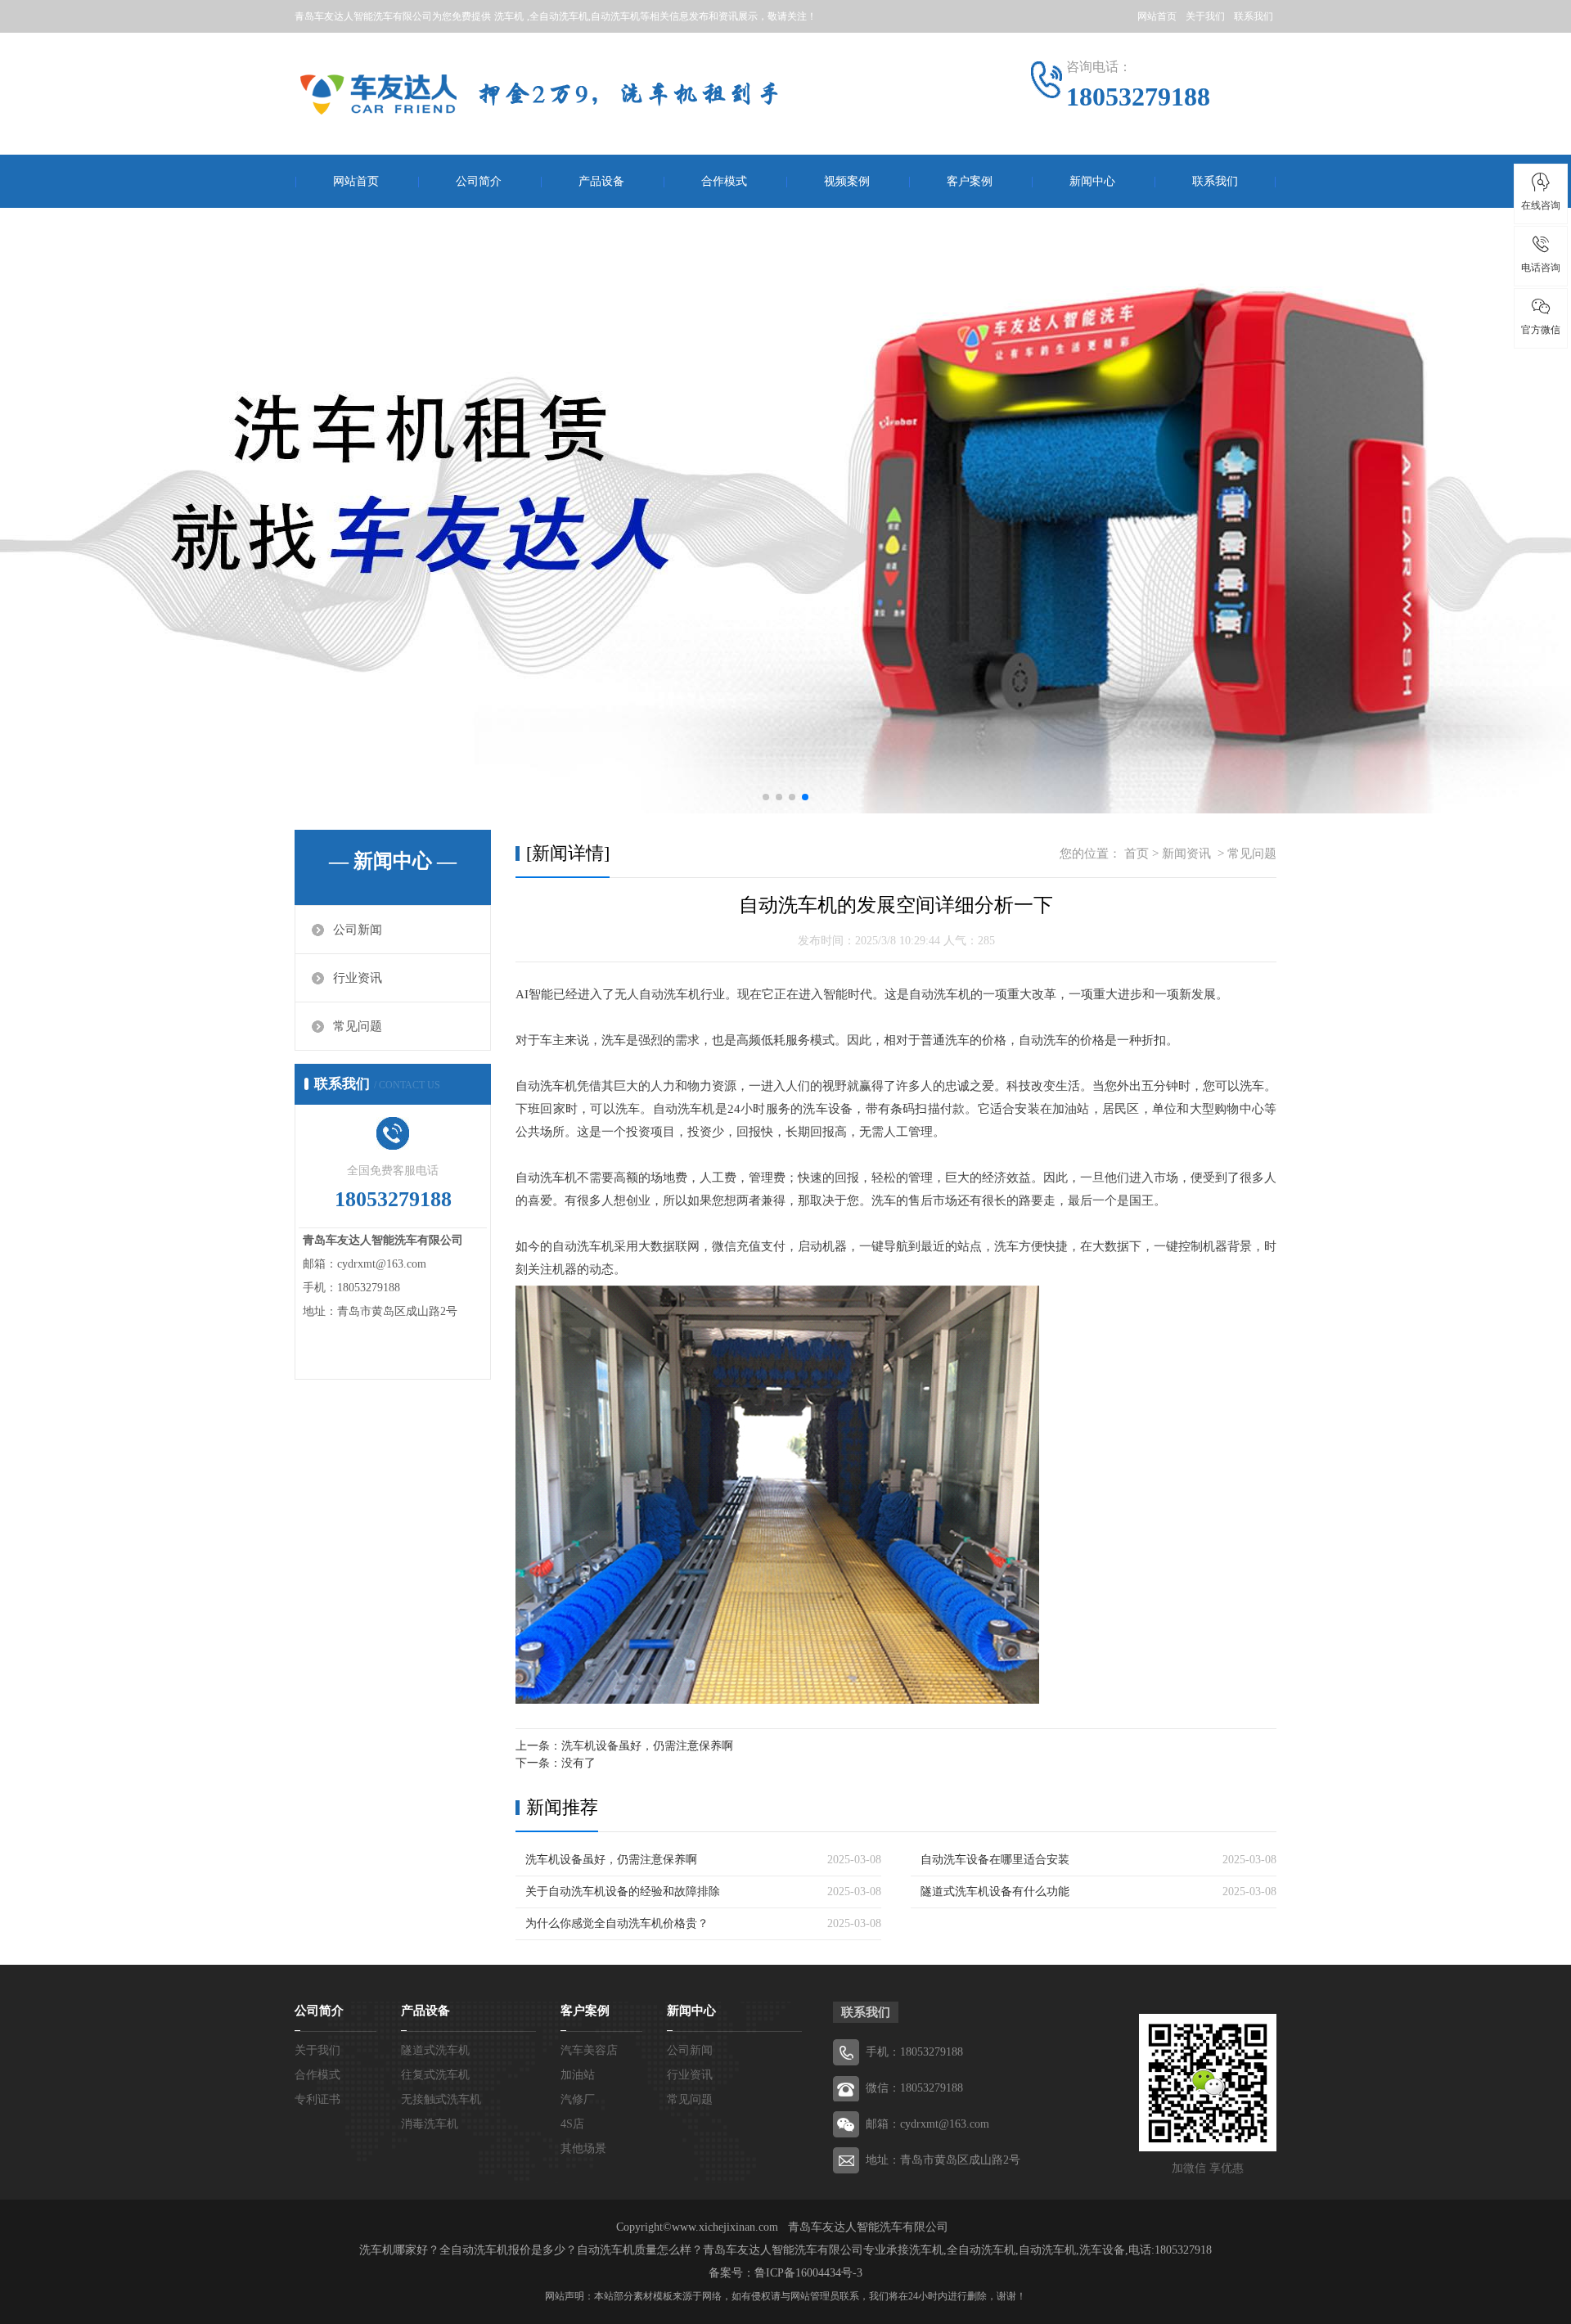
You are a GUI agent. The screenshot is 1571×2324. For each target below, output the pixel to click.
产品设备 (601, 181)
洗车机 (509, 16)
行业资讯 (358, 978)
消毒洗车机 (430, 2124)
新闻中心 (1092, 181)
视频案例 (847, 181)
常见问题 (358, 1026)
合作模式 (724, 181)
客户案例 (970, 181)
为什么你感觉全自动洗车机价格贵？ (617, 1923)
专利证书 (317, 2099)
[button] (766, 797)
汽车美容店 (589, 2050)
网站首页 (1157, 16)
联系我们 (1254, 16)
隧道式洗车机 (435, 2050)
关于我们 (1205, 16)
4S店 (572, 2124)
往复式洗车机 (435, 2075)
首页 (1137, 853)
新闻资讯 (1186, 853)
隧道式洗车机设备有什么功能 (995, 1892)
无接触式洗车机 (441, 2099)
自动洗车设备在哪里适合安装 (995, 1860)
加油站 (578, 2075)
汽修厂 (578, 2099)
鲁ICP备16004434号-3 (808, 2273)
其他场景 (583, 2148)
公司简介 (479, 181)
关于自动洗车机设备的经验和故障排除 (623, 1892)
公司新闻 (358, 930)
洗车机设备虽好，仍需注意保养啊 (647, 1746)
